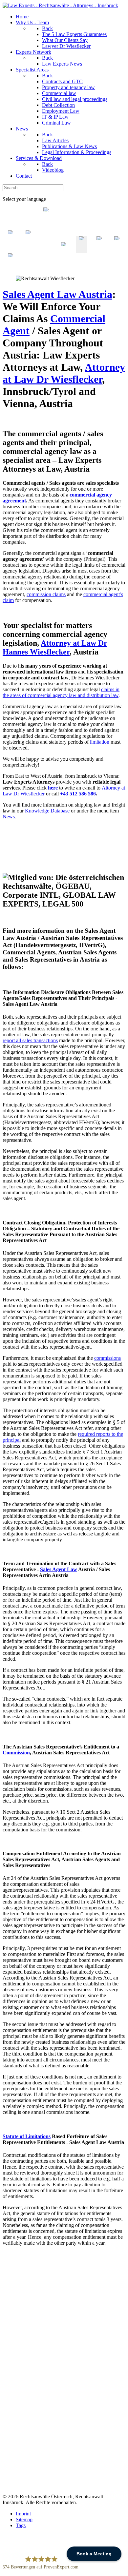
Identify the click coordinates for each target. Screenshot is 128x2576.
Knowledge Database (47, 811)
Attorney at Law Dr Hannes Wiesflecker (55, 647)
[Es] (117, 250)
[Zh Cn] (46, 250)
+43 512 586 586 (78, 794)
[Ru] (11, 267)
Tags (21, 2525)
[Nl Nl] (11, 250)
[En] (82, 250)
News (9, 817)
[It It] (29, 250)
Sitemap (24, 2519)
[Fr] (99, 250)
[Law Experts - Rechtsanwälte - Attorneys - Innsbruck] (60, 5)
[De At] (64, 250)
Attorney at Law (64, 373)
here (53, 788)
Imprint (23, 2514)
